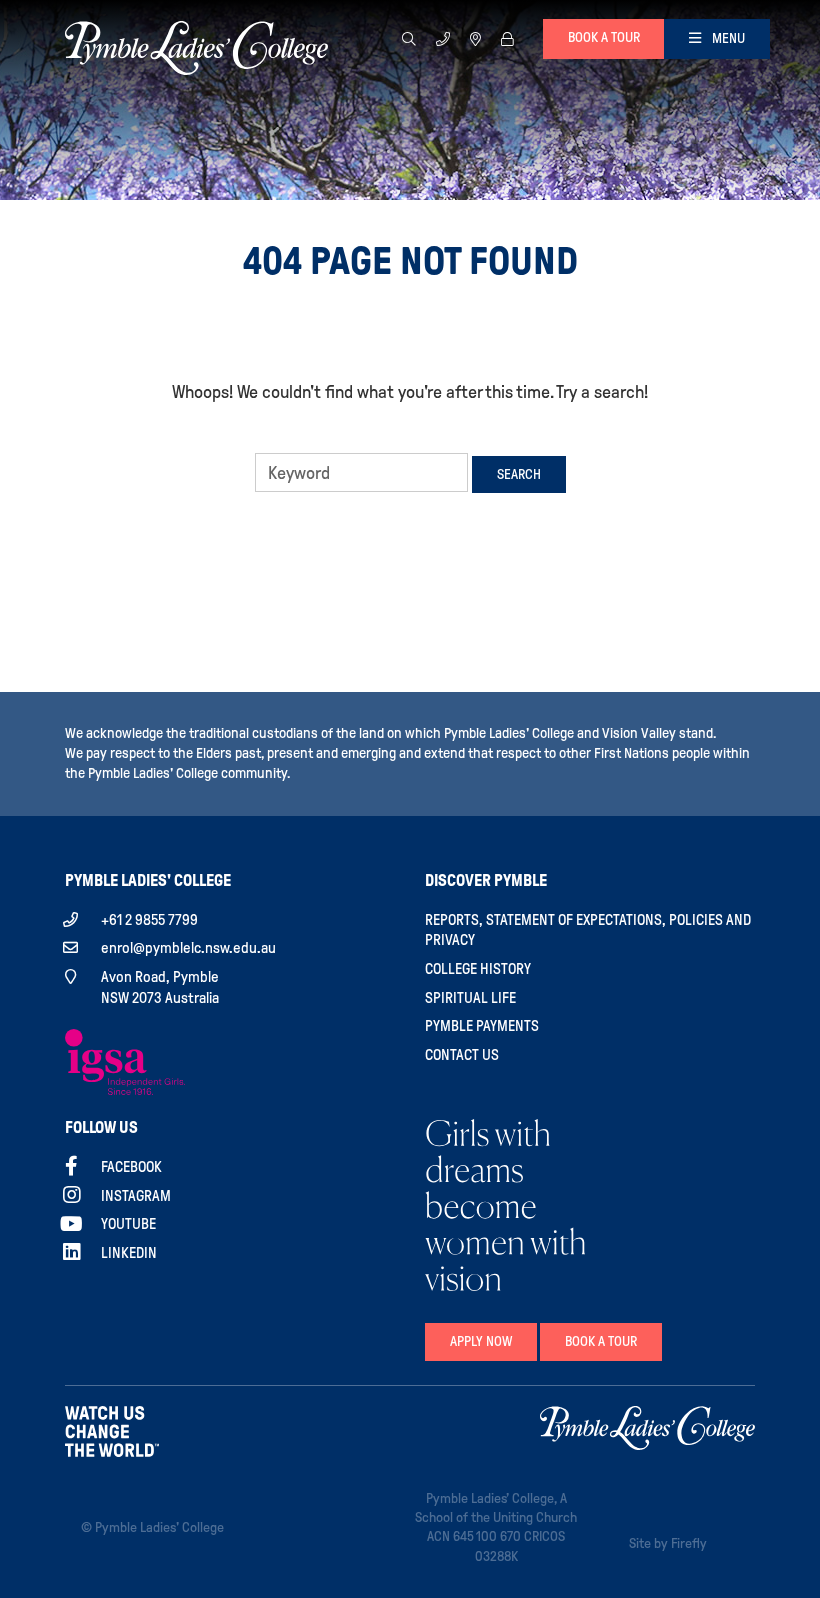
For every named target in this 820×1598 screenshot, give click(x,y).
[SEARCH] (409, 38)
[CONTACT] (443, 38)
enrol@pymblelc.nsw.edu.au (188, 948)
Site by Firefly (668, 1543)
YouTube (128, 1224)
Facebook (131, 1167)
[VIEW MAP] (475, 38)
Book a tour (604, 37)
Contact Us (462, 1055)
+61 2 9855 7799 (149, 920)
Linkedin (129, 1253)
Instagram (136, 1196)
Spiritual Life (470, 998)
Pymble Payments (482, 1026)
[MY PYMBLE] (507, 38)
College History (478, 969)
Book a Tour (601, 1341)
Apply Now (481, 1341)
